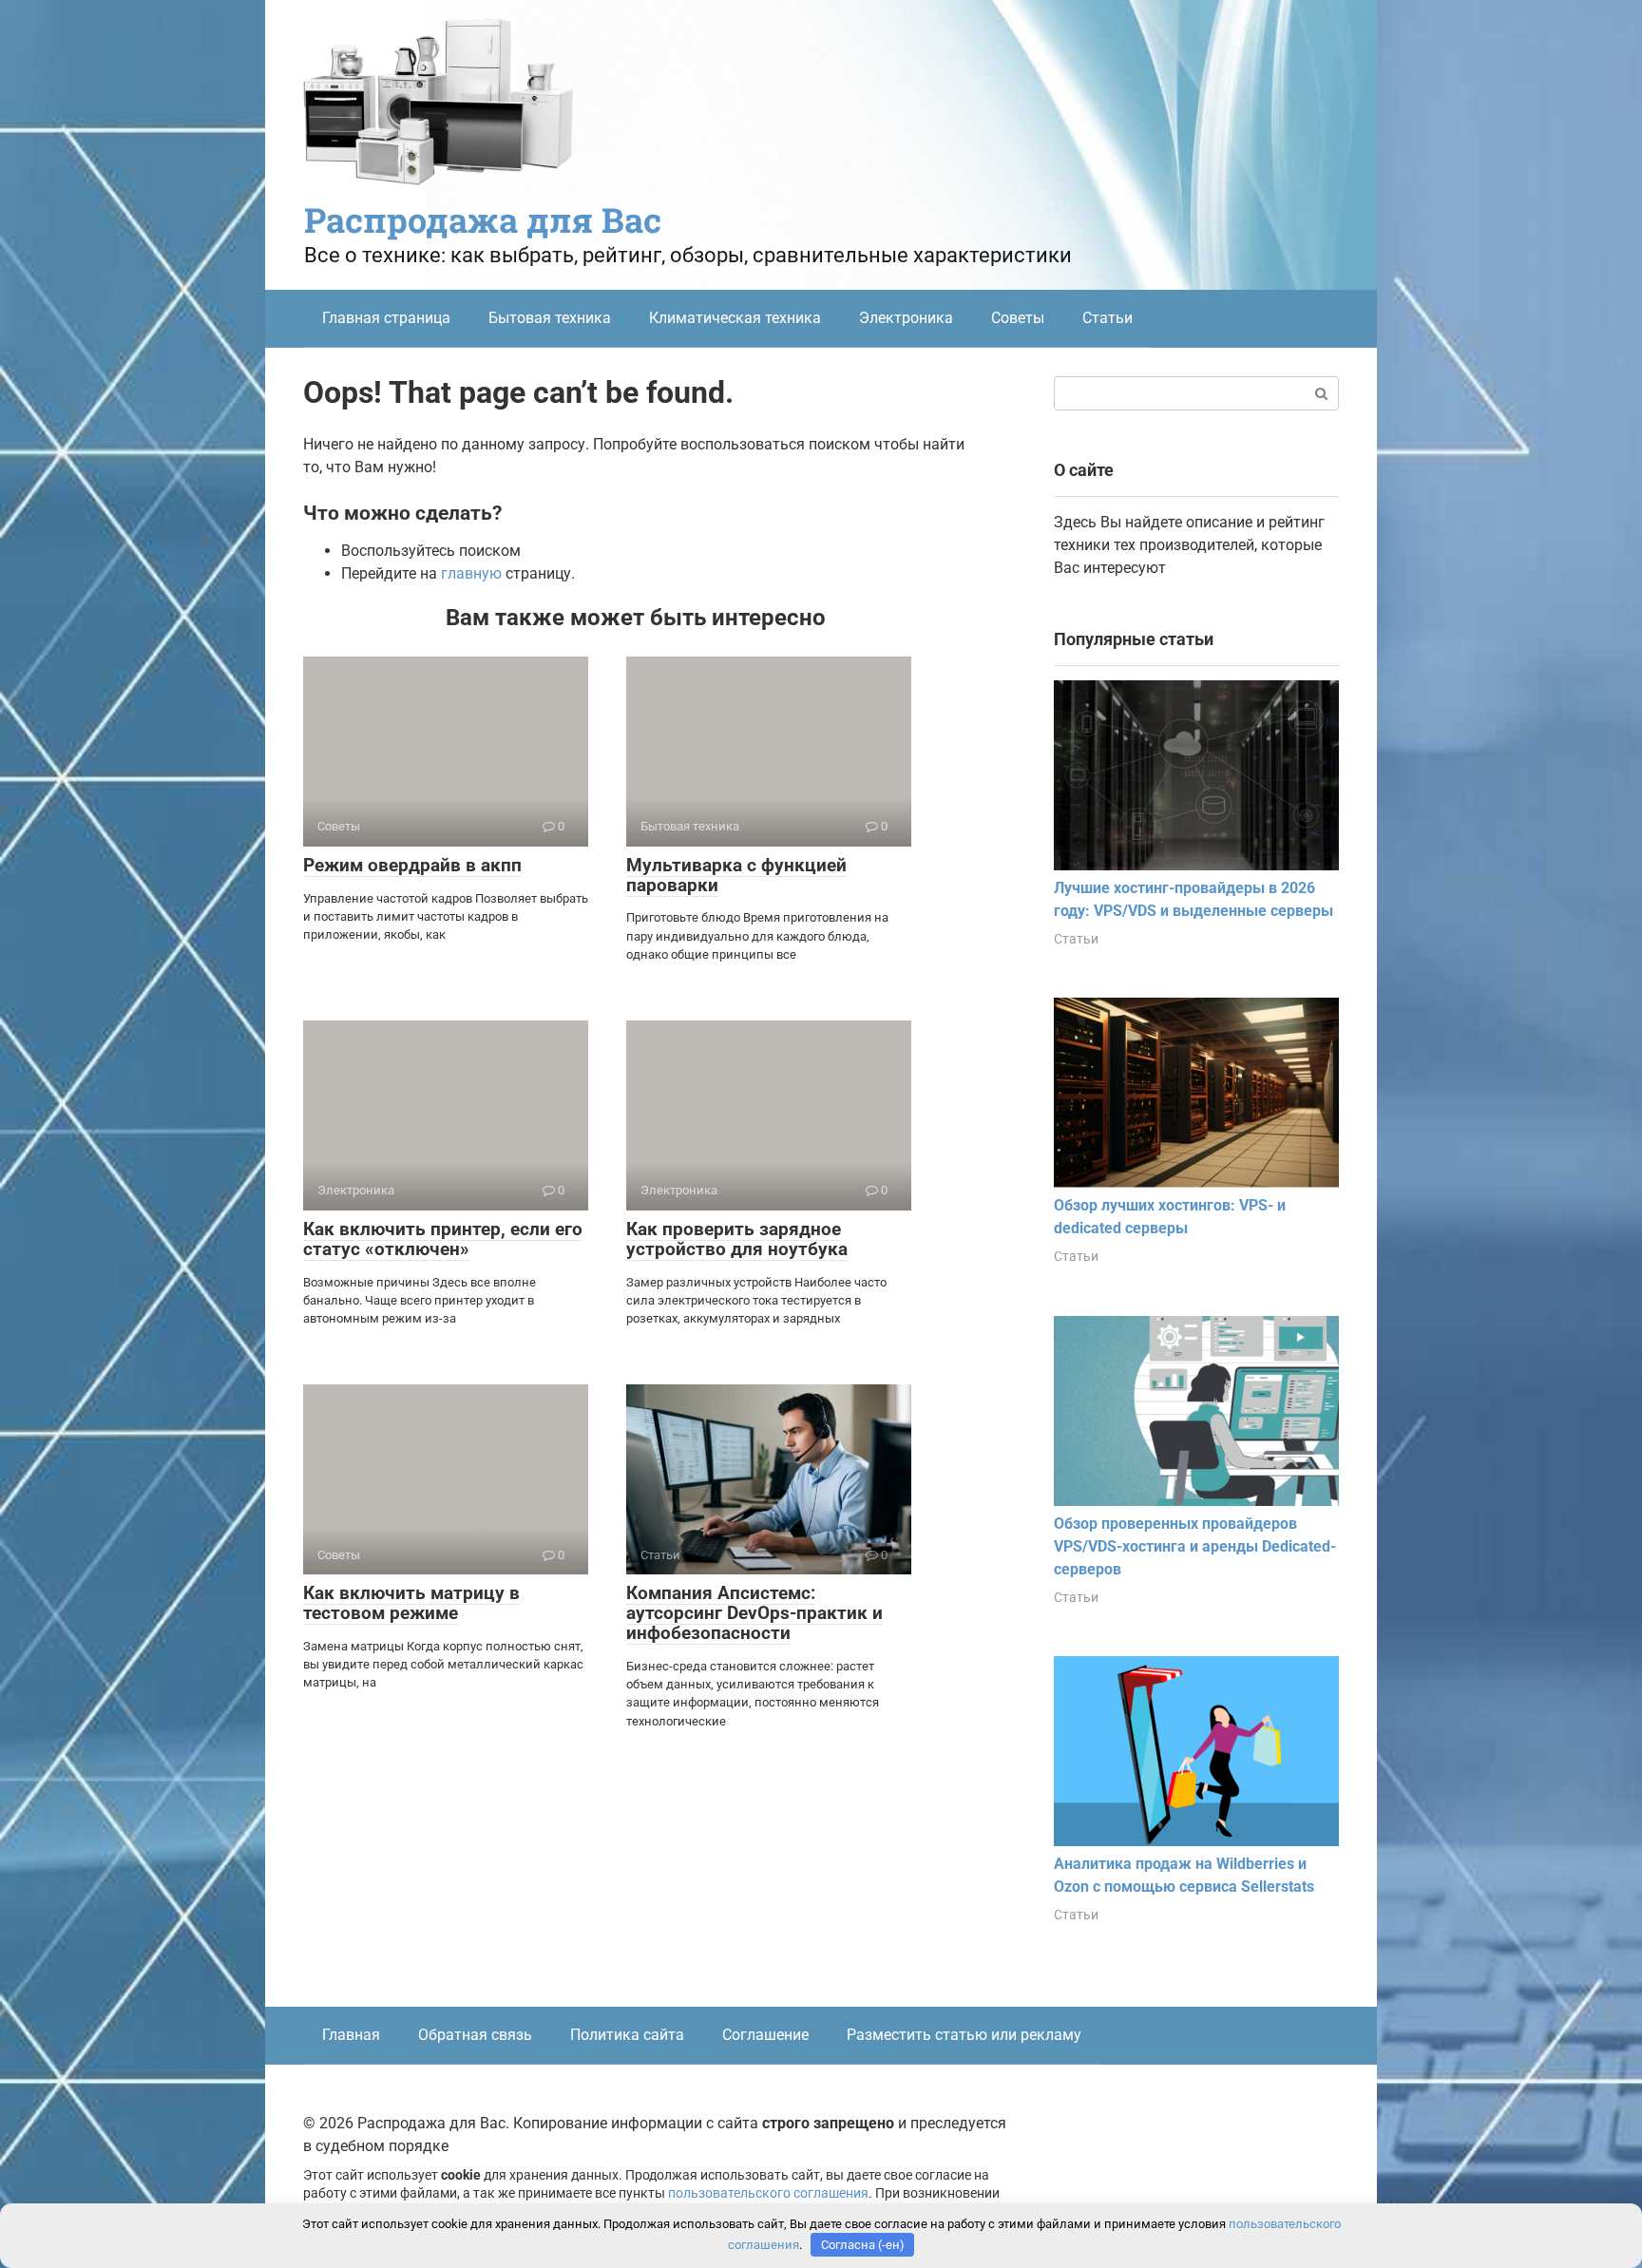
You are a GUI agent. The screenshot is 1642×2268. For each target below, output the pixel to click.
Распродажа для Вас (483, 219)
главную (471, 573)
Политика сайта (627, 2035)
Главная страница (386, 318)
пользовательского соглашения (768, 2193)
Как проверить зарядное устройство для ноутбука (737, 1239)
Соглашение (765, 2035)
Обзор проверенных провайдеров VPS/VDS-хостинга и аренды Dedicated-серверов (1195, 1546)
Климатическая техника (735, 318)
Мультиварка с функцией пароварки (736, 875)
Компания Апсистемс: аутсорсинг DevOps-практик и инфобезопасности (754, 1613)
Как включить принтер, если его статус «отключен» (443, 1239)
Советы (1018, 318)
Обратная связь (475, 2035)
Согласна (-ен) (863, 2245)
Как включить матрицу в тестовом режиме (411, 1603)
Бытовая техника (550, 318)
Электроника (906, 318)
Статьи (1107, 318)
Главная (351, 2035)
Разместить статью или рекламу (964, 2035)
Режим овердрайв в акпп (412, 865)
